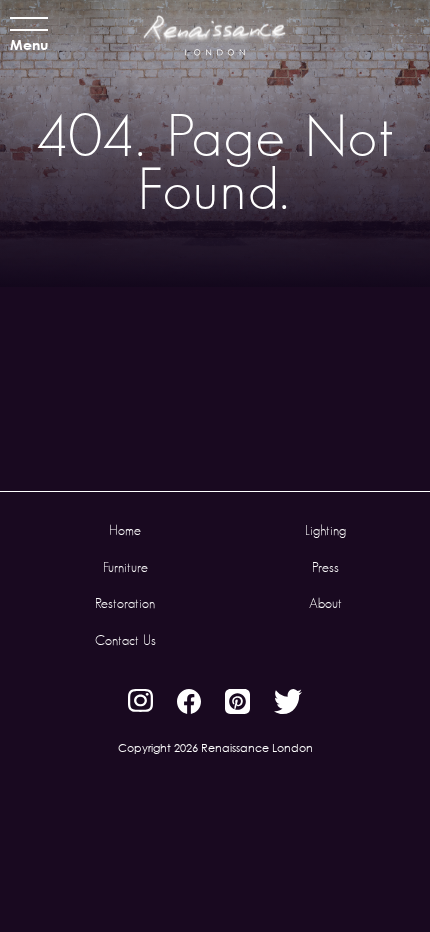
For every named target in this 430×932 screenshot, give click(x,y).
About (325, 603)
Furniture (125, 567)
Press (325, 567)
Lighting (325, 530)
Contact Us (125, 640)
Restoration (125, 603)
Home (125, 530)
